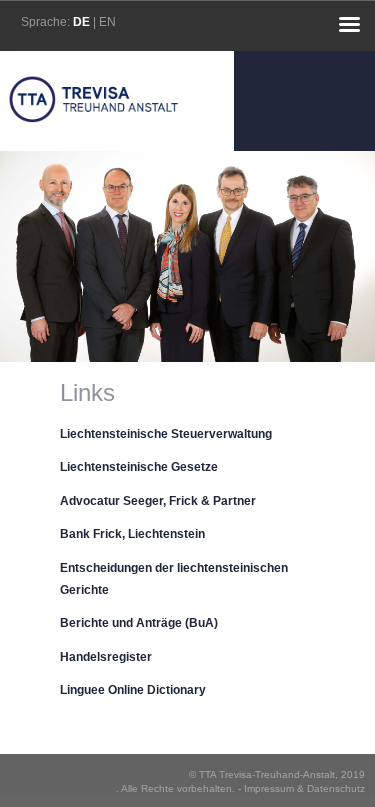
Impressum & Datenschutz (304, 788)
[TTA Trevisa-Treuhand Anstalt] (94, 142)
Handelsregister (106, 657)
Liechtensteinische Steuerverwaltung (166, 434)
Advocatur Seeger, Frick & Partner (158, 501)
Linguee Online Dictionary (133, 690)
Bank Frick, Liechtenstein (132, 534)
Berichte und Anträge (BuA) (139, 623)
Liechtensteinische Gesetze (139, 467)
